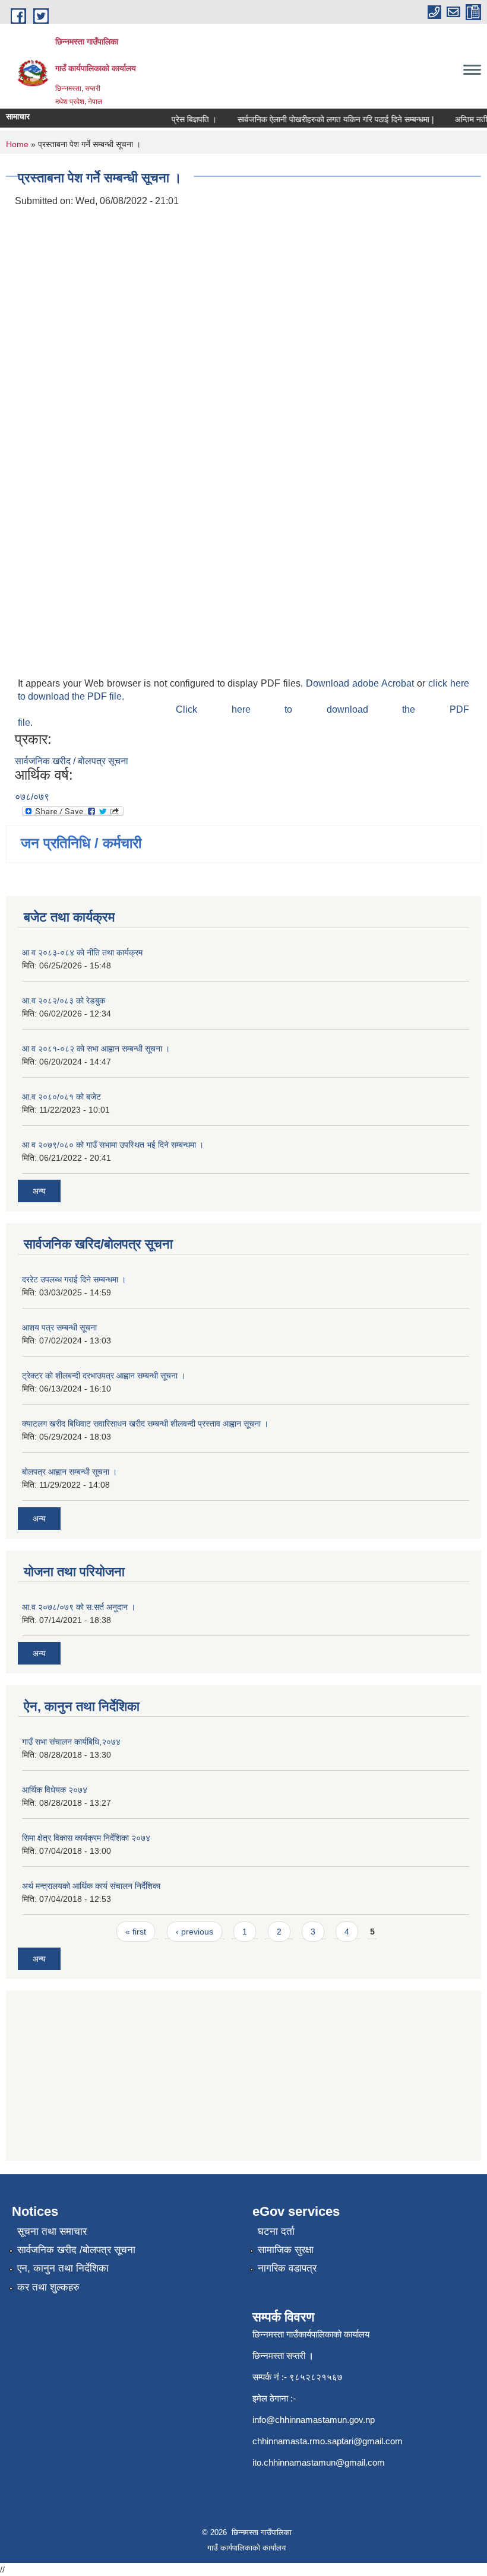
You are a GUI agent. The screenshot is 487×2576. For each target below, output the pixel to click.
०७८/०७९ (32, 797)
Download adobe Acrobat (361, 683)
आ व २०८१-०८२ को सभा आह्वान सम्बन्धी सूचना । (96, 1049)
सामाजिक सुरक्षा (286, 2250)
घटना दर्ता (276, 2232)
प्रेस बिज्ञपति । (183, 119)
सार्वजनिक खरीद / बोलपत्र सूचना (72, 761)
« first (136, 1932)
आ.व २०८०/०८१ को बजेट (61, 1097)
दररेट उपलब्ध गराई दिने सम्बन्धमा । (74, 1279)
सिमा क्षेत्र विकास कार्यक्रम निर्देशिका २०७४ (86, 1838)
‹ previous (195, 1932)
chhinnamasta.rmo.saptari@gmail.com (328, 2441)
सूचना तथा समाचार (52, 2232)
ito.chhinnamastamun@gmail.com (319, 2462)
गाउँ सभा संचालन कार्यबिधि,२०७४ (71, 1742)
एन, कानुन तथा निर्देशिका (63, 2268)
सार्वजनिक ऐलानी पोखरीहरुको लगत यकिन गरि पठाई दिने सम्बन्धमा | (325, 119)
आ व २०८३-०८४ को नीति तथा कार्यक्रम (82, 952)
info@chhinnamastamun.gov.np (314, 2420)
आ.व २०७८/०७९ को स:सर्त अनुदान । (79, 1607)
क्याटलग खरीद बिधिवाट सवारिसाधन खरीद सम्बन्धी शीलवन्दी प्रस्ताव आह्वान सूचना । (145, 1424)
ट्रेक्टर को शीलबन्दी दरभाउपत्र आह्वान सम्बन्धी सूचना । (104, 1376)
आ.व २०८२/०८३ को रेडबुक (64, 1000)
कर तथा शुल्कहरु (48, 2287)
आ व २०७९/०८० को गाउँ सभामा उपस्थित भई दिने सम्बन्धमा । (113, 1145)
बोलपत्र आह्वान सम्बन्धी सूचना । (69, 1472)
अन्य (39, 1191)
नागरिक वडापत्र (287, 2268)
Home (17, 144)
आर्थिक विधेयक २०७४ (55, 1790)
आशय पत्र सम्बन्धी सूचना (59, 1327)
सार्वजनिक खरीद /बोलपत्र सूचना (76, 2250)
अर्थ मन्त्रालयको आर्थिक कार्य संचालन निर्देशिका (91, 1886)
